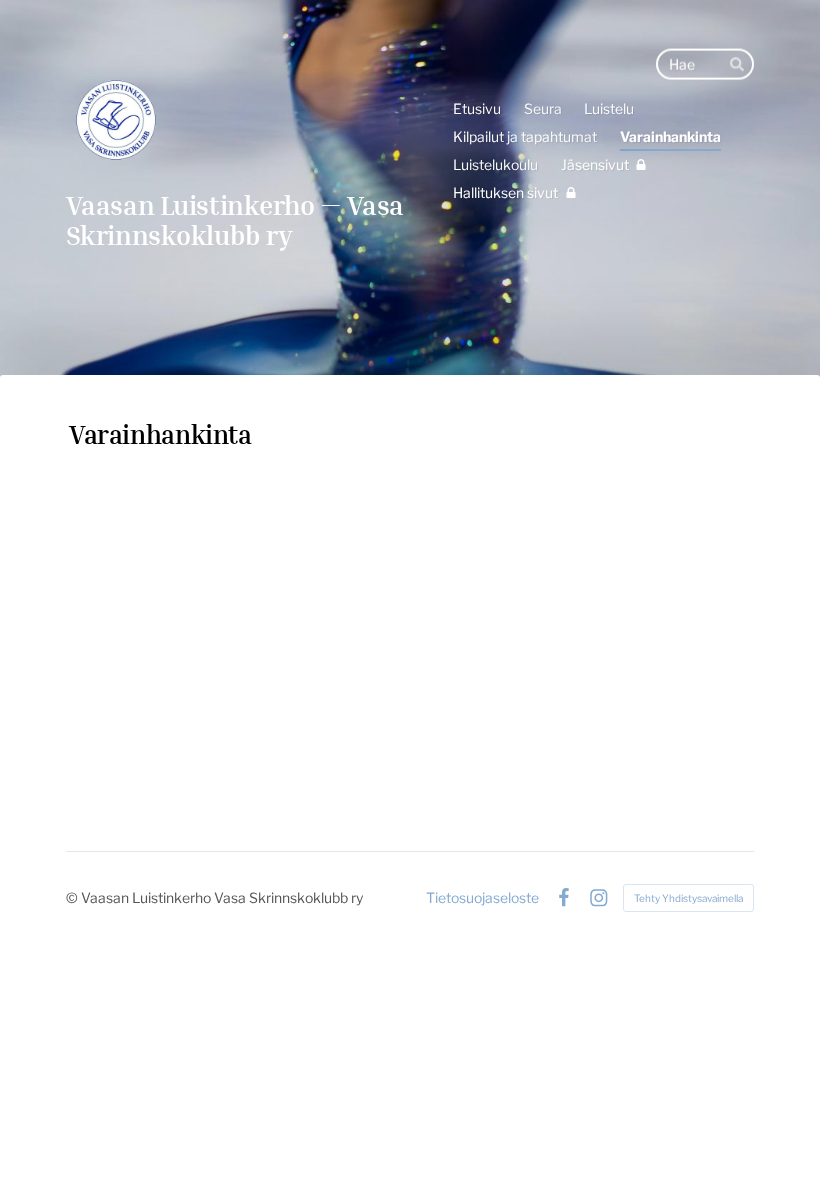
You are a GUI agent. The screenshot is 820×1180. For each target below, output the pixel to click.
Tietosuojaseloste (482, 898)
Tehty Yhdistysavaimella (688, 898)
